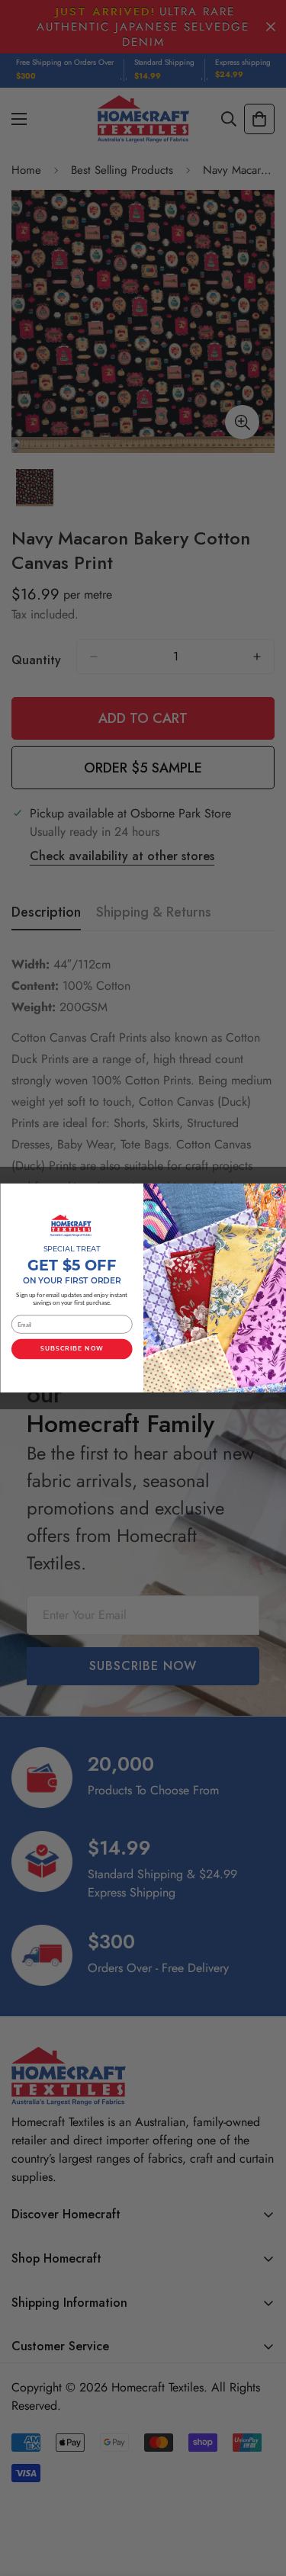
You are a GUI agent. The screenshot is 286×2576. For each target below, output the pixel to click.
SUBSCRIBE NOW (72, 1349)
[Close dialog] (277, 1193)
